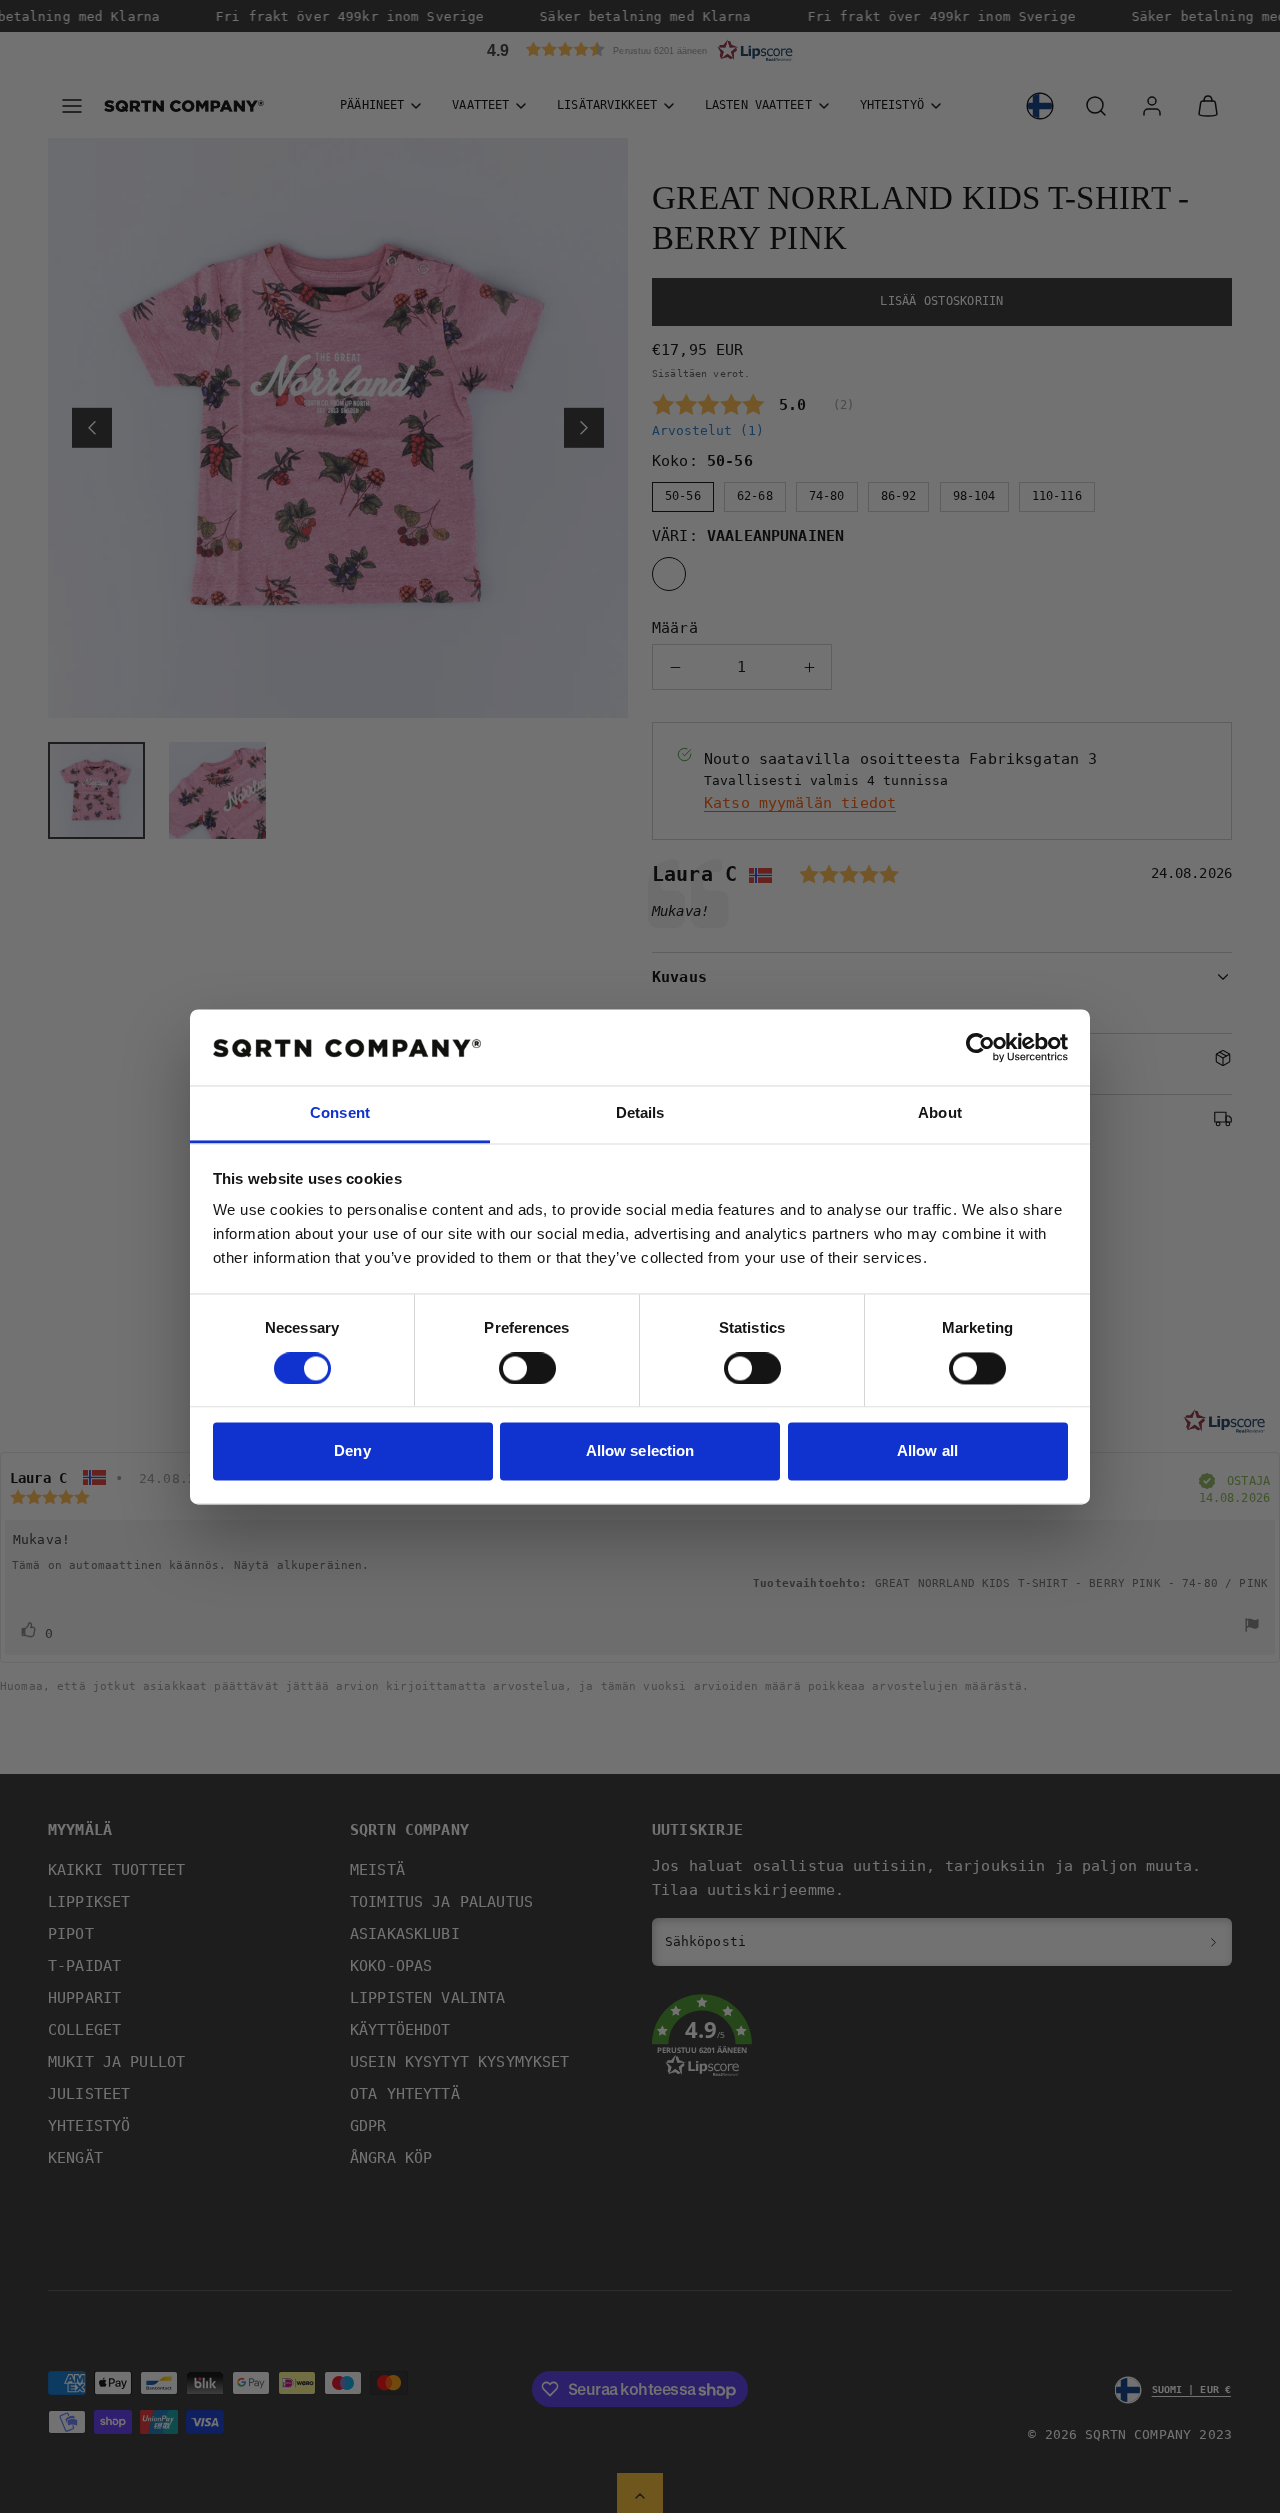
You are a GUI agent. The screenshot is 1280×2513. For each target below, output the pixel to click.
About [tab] (940, 1113)
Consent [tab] (340, 1113)
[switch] (527, 1368)
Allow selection (640, 1451)
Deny (352, 1451)
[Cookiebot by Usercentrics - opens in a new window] (980, 1047)
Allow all (927, 1451)
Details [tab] (640, 1113)
